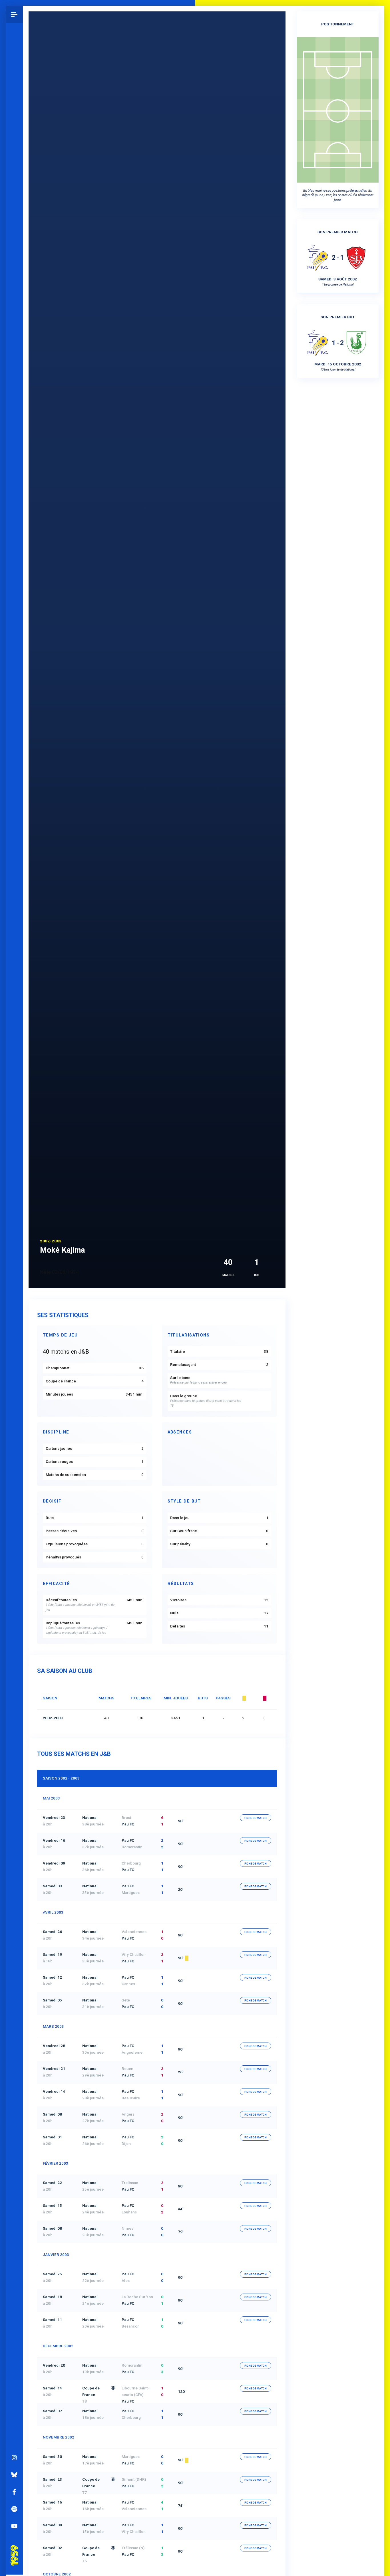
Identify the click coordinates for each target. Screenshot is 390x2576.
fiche (256, 1818)
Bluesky (14, 2476)
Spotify (14, 2510)
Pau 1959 (16, 2549)
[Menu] (14, 14)
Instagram (14, 2459)
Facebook (14, 2493)
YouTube (14, 2528)
